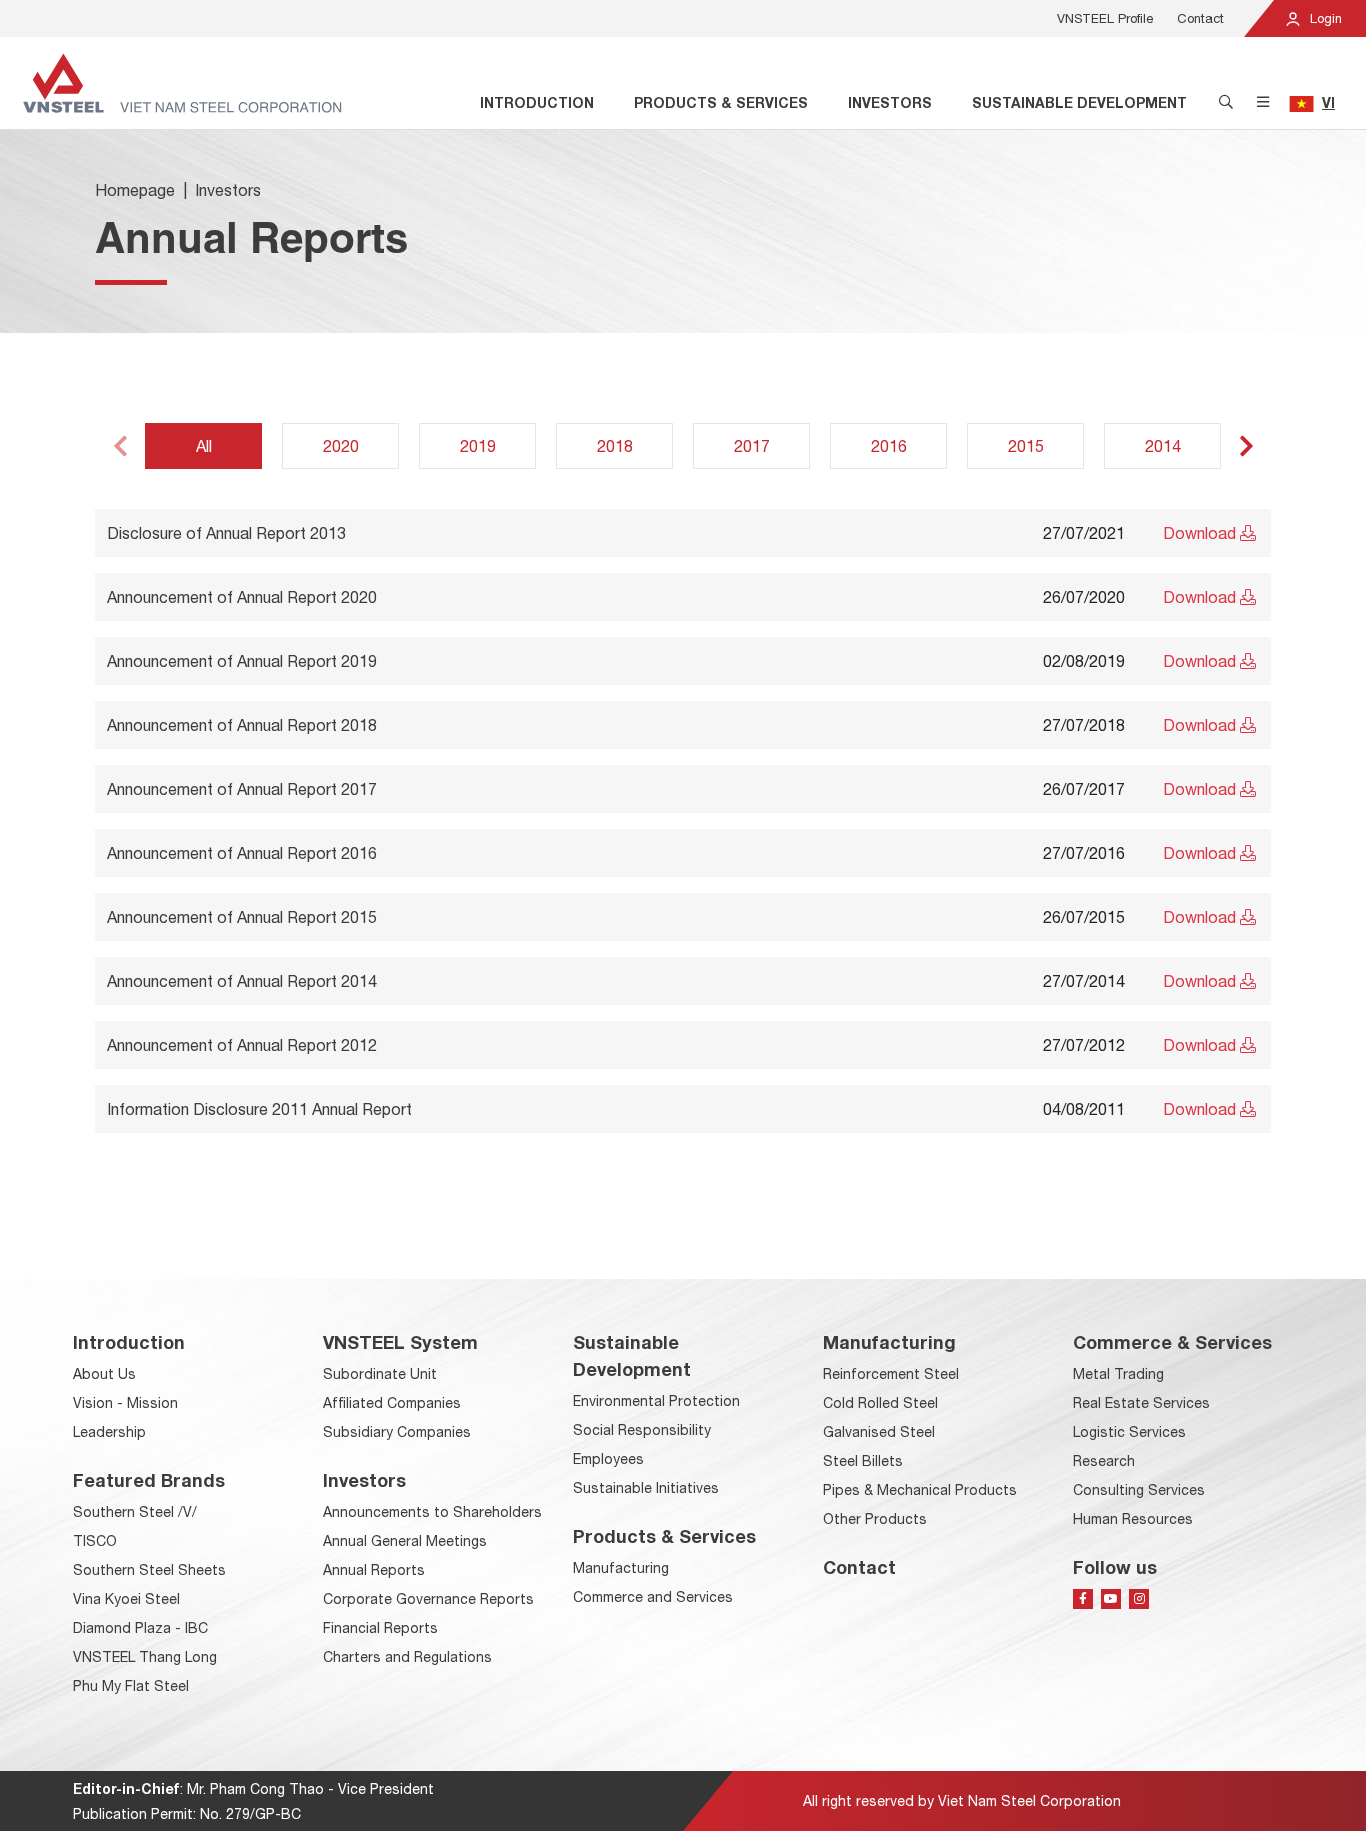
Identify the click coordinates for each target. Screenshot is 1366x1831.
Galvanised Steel (879, 1432)
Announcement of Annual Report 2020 (242, 597)
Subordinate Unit (380, 1374)
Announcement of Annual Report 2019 (242, 661)
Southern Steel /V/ (135, 1512)
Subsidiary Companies (397, 1432)
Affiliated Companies (392, 1403)
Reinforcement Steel (891, 1374)
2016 (889, 446)
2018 (615, 446)
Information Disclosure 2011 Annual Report (259, 1109)
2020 (341, 446)
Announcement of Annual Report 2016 (242, 853)
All (204, 446)
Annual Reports (374, 1570)
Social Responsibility (642, 1430)
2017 (752, 446)
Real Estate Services (1141, 1403)
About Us (104, 1374)
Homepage (135, 190)
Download (1201, 533)
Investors (890, 102)
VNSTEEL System (400, 1342)
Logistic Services (1129, 1432)
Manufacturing (621, 1568)
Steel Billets (863, 1461)
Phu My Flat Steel (131, 1686)
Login (1324, 18)
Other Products (875, 1519)
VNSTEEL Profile (1105, 18)
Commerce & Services (1172, 1342)
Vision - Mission (125, 1403)
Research (1104, 1461)
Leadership (109, 1432)
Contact (1200, 18)
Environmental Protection (656, 1401)
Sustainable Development (1079, 102)
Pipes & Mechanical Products (920, 1490)
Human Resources (1133, 1519)
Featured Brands (149, 1480)
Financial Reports (380, 1628)
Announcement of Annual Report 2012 (242, 1045)
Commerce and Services (653, 1597)
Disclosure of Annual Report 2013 (226, 533)
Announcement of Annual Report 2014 (242, 981)
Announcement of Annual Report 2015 (242, 917)
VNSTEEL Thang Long (145, 1657)
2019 (478, 446)
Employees (608, 1459)
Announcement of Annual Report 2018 (242, 725)
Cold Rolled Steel (880, 1403)
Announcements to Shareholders (432, 1512)
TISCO (95, 1541)
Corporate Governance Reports (428, 1599)
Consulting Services (1139, 1490)
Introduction (537, 102)
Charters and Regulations (407, 1657)
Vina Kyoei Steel (126, 1599)
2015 (1026, 446)
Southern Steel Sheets (149, 1570)
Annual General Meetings (405, 1541)
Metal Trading (1118, 1374)
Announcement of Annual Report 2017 (242, 789)
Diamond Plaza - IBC (140, 1628)
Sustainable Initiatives (646, 1488)
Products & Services (721, 102)
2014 (1163, 446)
